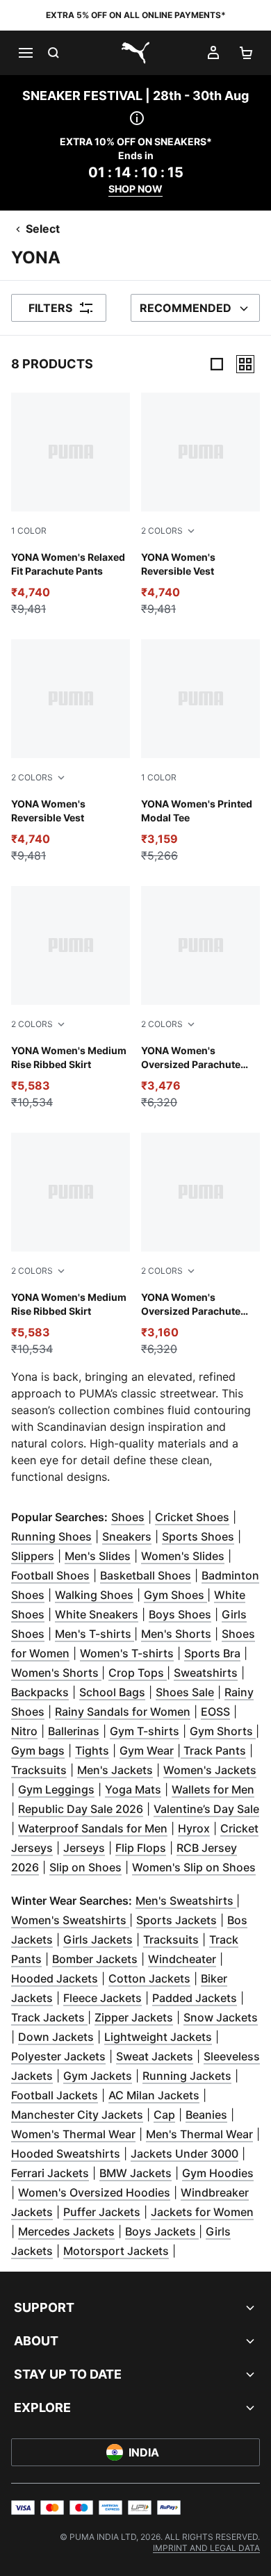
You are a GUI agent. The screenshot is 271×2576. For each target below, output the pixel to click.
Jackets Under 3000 (184, 2153)
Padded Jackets (195, 1998)
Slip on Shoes (85, 1867)
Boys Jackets (162, 2231)
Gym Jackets (98, 2076)
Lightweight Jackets (158, 2037)
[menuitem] (206, 2548)
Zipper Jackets (134, 2017)
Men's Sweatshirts (186, 1901)
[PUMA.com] (135, 53)
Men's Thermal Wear (199, 2134)
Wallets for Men (213, 1789)
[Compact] (217, 364)
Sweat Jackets (155, 2056)
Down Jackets (56, 2037)
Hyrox (194, 1828)
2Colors (162, 531)
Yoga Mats (133, 1789)
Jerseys (84, 1848)
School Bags (112, 1692)
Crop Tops (138, 1673)
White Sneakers (97, 1614)
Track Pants (213, 1750)
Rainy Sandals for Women (123, 1712)
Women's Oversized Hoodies (94, 2192)
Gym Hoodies (218, 2173)
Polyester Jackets (58, 2056)
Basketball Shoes (146, 1575)
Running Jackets (187, 2076)
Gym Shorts (223, 1731)
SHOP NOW (135, 189)
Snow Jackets (221, 2017)
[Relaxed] (245, 364)
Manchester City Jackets (77, 2115)
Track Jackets (49, 2017)
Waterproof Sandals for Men (93, 1828)
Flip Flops (141, 1848)
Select (43, 229)
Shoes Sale (185, 1692)
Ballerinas (74, 1731)
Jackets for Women (202, 2212)
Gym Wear (147, 1750)
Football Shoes (50, 1575)
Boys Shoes (180, 1614)
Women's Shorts (56, 1673)
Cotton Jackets (149, 1978)
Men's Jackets (115, 1770)
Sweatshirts (206, 1673)
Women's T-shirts (127, 1653)
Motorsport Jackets (116, 2251)
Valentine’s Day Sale (206, 1809)
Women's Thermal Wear (73, 2134)
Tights (92, 1750)
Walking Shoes (94, 1595)
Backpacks (40, 1692)
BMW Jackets (135, 2173)
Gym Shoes (175, 1595)
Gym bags (38, 1750)
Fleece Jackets (102, 1998)
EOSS (215, 1712)
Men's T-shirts (95, 1634)
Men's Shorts (176, 1634)
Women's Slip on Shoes (194, 1867)
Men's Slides (98, 1556)
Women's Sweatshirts (70, 1920)
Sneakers (127, 1536)
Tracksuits (39, 1770)
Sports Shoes (198, 1536)
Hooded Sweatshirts (66, 2153)
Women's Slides (183, 1556)
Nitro (24, 1731)
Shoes (128, 1517)
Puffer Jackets (102, 2212)
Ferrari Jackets (50, 2173)
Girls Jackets (98, 1939)
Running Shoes (51, 1536)
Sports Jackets (176, 1920)
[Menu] (25, 53)
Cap (164, 2115)
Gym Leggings (56, 1789)
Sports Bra (212, 1653)
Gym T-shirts (145, 1731)
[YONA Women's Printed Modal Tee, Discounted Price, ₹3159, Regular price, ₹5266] (200, 752)
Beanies (206, 2115)
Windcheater (182, 1959)
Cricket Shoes (192, 1517)
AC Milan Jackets (154, 2095)
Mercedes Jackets (66, 2231)
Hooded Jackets (55, 1978)
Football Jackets (55, 2095)
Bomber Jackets (95, 1959)
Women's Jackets (210, 1770)
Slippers (33, 1556)
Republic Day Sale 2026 (81, 1809)
